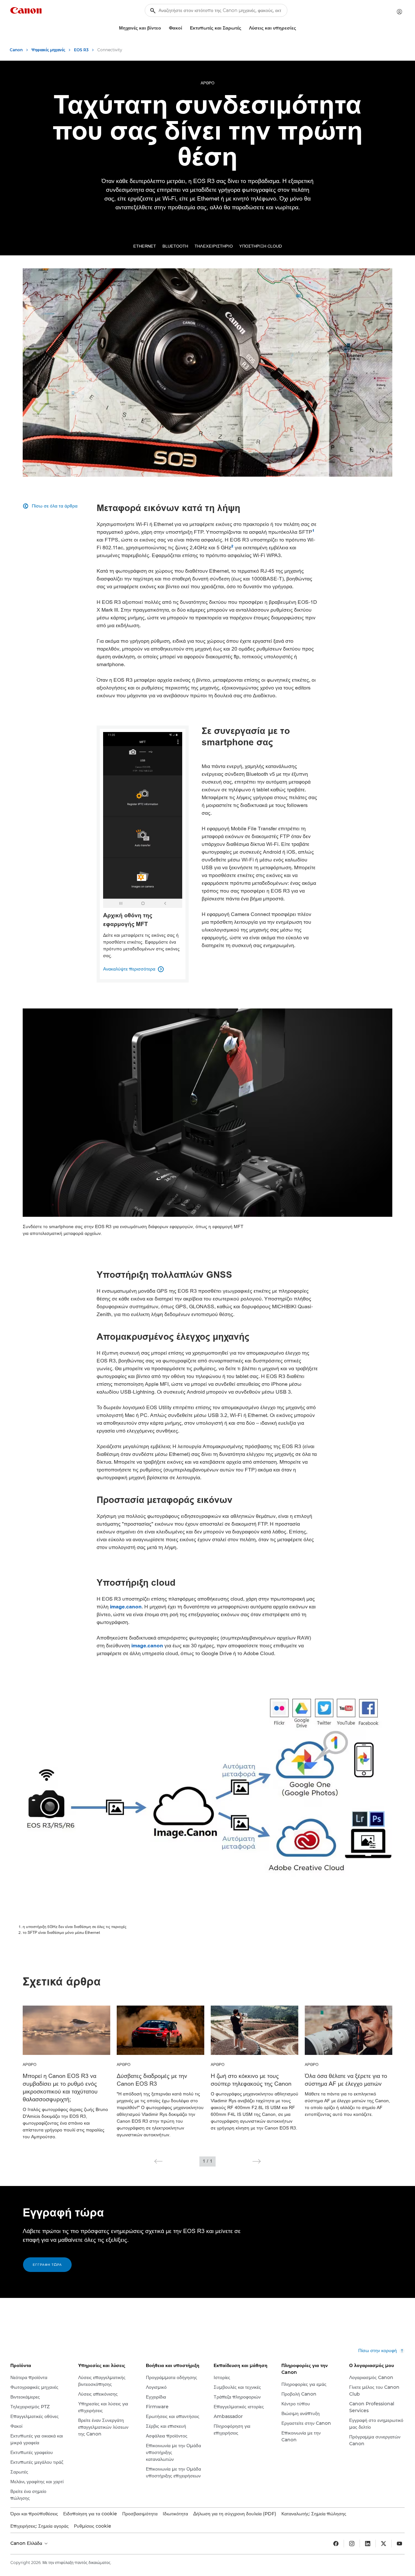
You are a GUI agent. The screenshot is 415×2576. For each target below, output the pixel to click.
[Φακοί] (185, 28)
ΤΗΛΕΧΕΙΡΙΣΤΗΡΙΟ (214, 246)
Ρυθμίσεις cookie (93, 2526)
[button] (158, 2161)
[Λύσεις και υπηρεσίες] (299, 28)
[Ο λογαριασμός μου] (399, 12)
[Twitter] (384, 2544)
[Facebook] (336, 2544)
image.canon (126, 1607)
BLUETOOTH (175, 246)
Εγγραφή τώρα (47, 2265)
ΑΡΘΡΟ (207, 83)
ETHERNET (145, 246)
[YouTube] (399, 2544)
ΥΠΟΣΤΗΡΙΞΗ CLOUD (261, 246)
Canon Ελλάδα (27, 2543)
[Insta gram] (352, 2544)
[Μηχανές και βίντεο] (164, 28)
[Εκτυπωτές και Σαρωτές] (244, 28)
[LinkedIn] (368, 2544)
